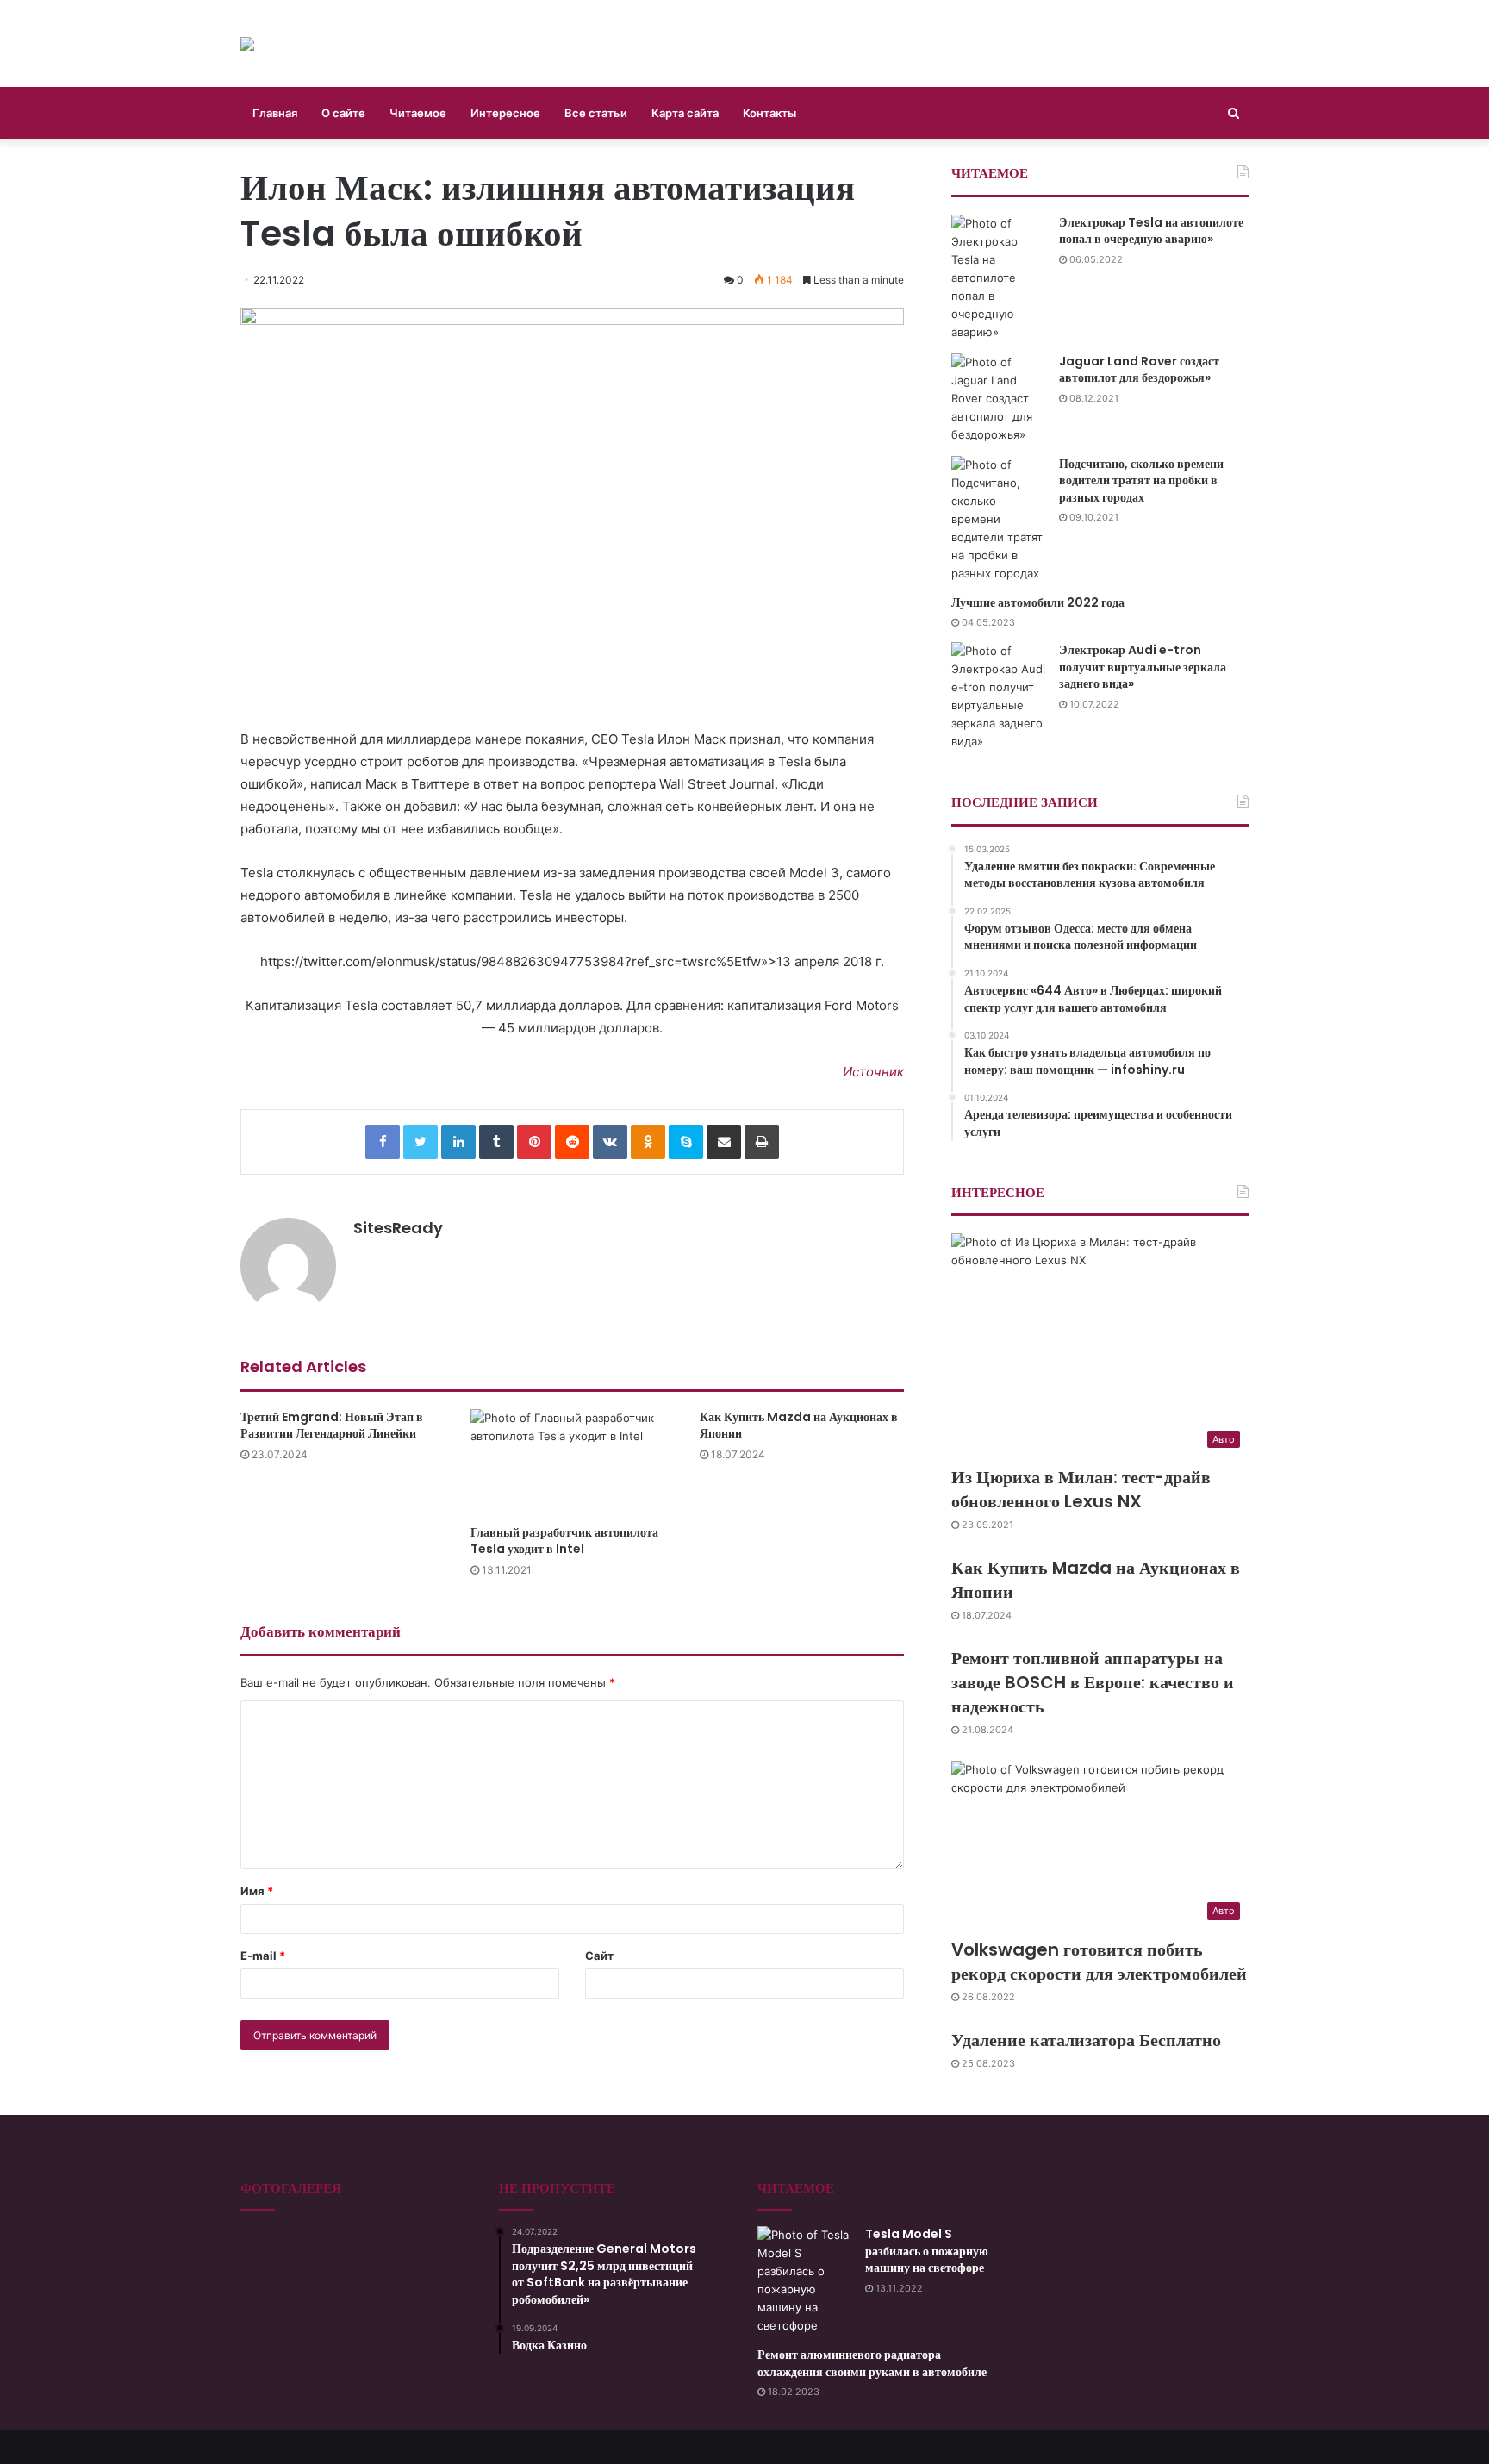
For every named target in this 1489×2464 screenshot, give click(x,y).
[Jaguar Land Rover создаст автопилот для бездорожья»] (999, 399)
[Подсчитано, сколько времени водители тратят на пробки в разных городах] (999, 519)
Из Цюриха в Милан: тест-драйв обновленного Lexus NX (1081, 1489)
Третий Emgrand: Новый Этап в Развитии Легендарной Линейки (332, 1425)
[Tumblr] (496, 1142)
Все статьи (596, 113)
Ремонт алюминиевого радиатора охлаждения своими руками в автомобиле (872, 2363)
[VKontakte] (610, 1142)
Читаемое (418, 113)
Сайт (599, 1956)
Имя (257, 1891)
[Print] (762, 1142)
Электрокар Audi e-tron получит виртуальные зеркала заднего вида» (1143, 667)
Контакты (769, 113)
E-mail (263, 1956)
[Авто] (247, 44)
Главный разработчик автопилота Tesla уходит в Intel (564, 1541)
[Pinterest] (534, 1142)
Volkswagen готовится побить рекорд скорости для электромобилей (1099, 1962)
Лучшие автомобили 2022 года (1038, 602)
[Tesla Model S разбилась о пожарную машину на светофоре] (805, 2280)
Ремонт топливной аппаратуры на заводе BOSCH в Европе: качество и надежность (1093, 1682)
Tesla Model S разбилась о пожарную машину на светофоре (927, 2251)
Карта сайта (685, 113)
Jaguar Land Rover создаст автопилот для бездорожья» (1139, 370)
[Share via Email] (724, 1142)
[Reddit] (572, 1142)
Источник (873, 1072)
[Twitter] (421, 1142)
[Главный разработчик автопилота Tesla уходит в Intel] (573, 1463)
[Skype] (686, 1142)
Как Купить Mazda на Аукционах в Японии (799, 1425)
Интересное (505, 113)
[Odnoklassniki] (648, 1142)
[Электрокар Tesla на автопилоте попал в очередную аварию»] (999, 278)
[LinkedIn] (458, 1142)
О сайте (343, 113)
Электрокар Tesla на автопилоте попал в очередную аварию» (1151, 231)
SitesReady (398, 1228)
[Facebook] (383, 1142)
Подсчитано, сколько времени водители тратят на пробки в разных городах (1141, 480)
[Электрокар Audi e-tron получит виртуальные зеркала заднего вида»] (999, 696)
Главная (275, 113)
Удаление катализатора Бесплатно (1086, 2040)
